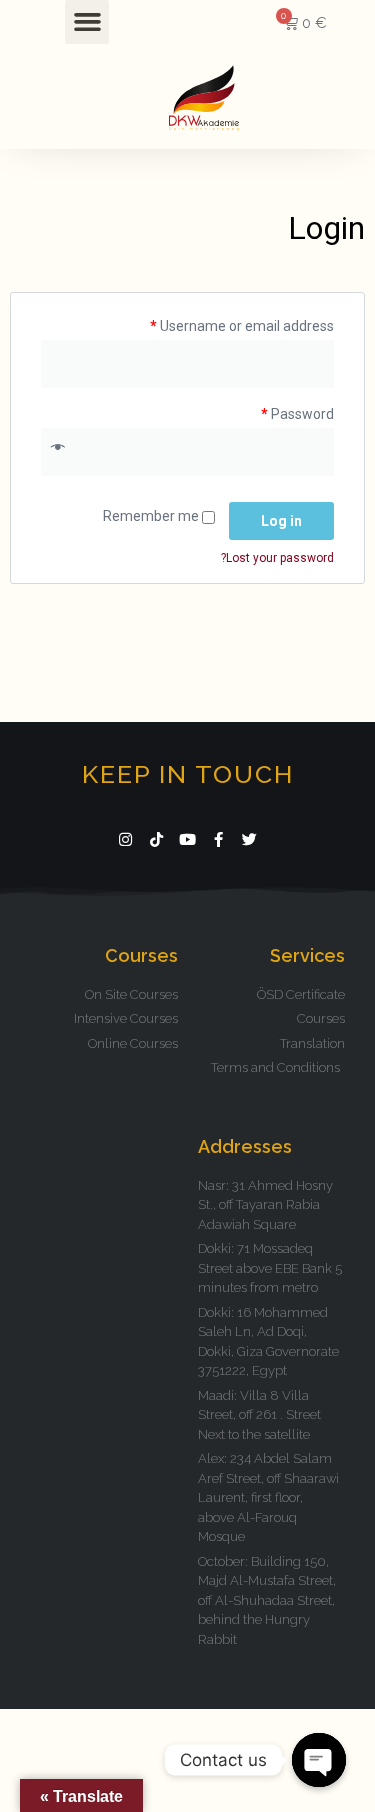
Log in (281, 521)
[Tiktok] (156, 839)
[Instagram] (125, 839)
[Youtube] (187, 839)
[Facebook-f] (218, 839)
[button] (87, 22)
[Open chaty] (319, 1760)
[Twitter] (249, 839)
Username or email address (242, 326)
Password (297, 414)
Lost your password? (277, 558)
